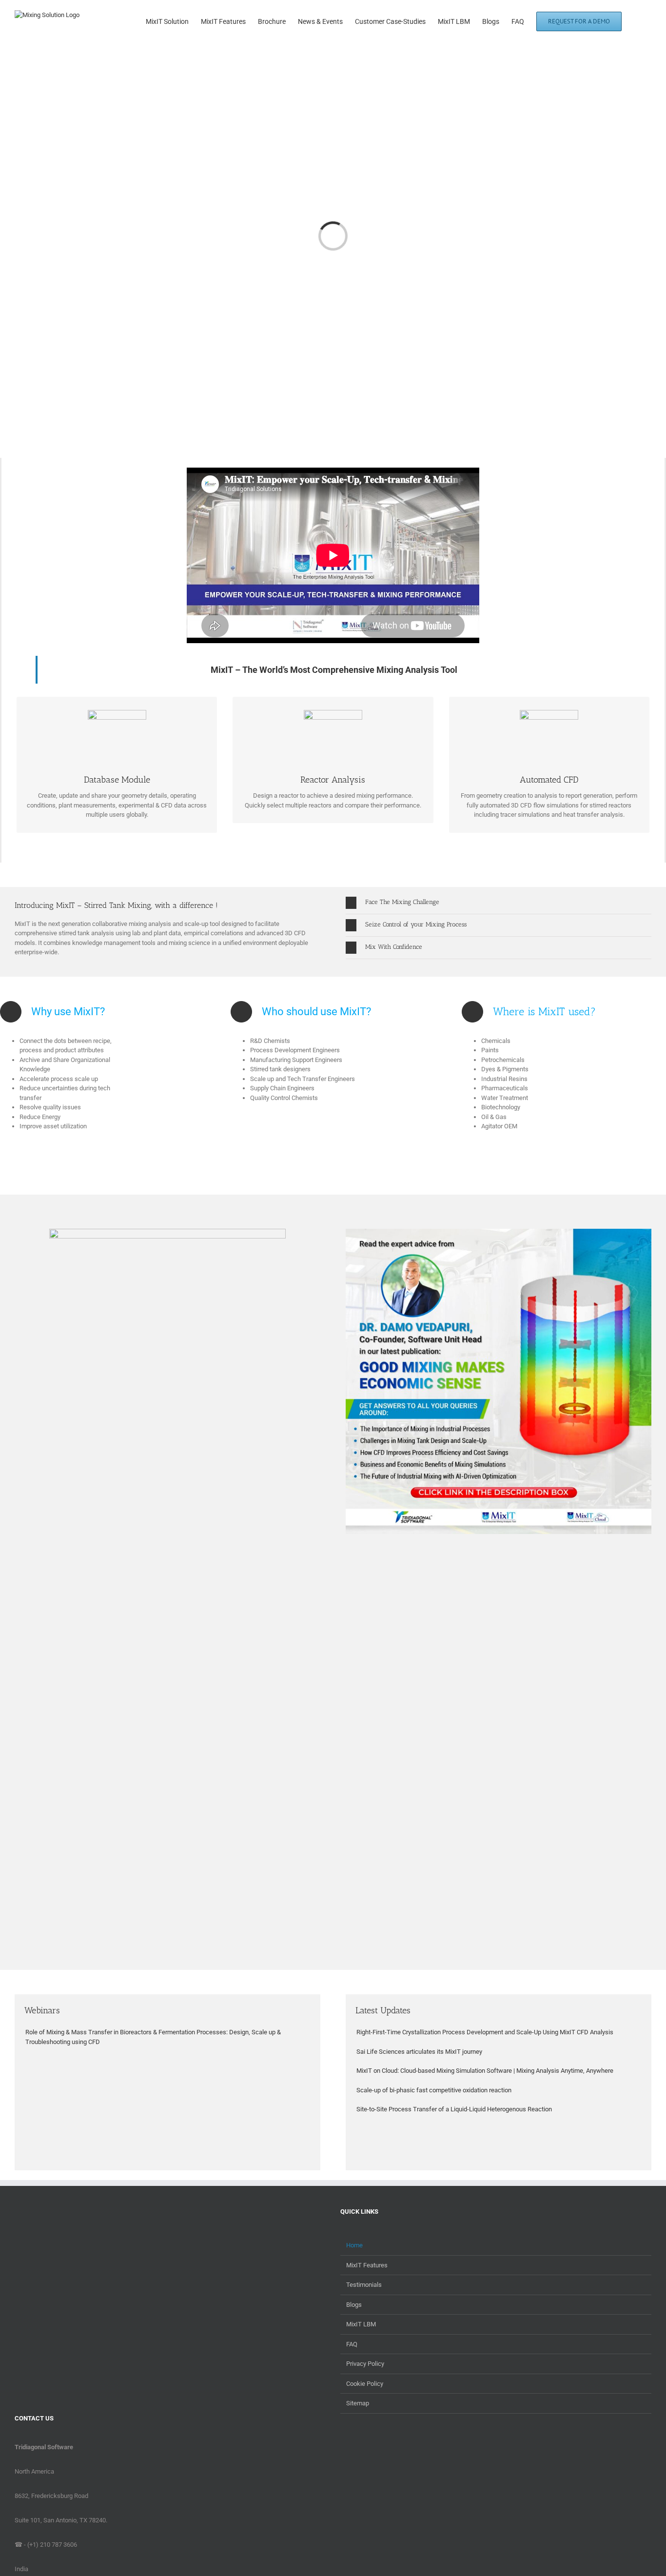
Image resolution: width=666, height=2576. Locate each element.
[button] (637, 20)
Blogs (354, 2305)
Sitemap (358, 2403)
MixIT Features (367, 2265)
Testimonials (364, 2285)
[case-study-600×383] (167, 1233)
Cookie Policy (365, 2384)
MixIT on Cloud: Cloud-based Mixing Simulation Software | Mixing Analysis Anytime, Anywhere (485, 2071)
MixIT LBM (361, 2324)
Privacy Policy (365, 2364)
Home (354, 2245)
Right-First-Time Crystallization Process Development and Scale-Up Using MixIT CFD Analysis (485, 2032)
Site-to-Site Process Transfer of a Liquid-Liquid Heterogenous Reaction (454, 2109)
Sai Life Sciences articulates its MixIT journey (419, 2052)
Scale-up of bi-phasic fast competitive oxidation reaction (434, 2090)
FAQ (352, 2344)
